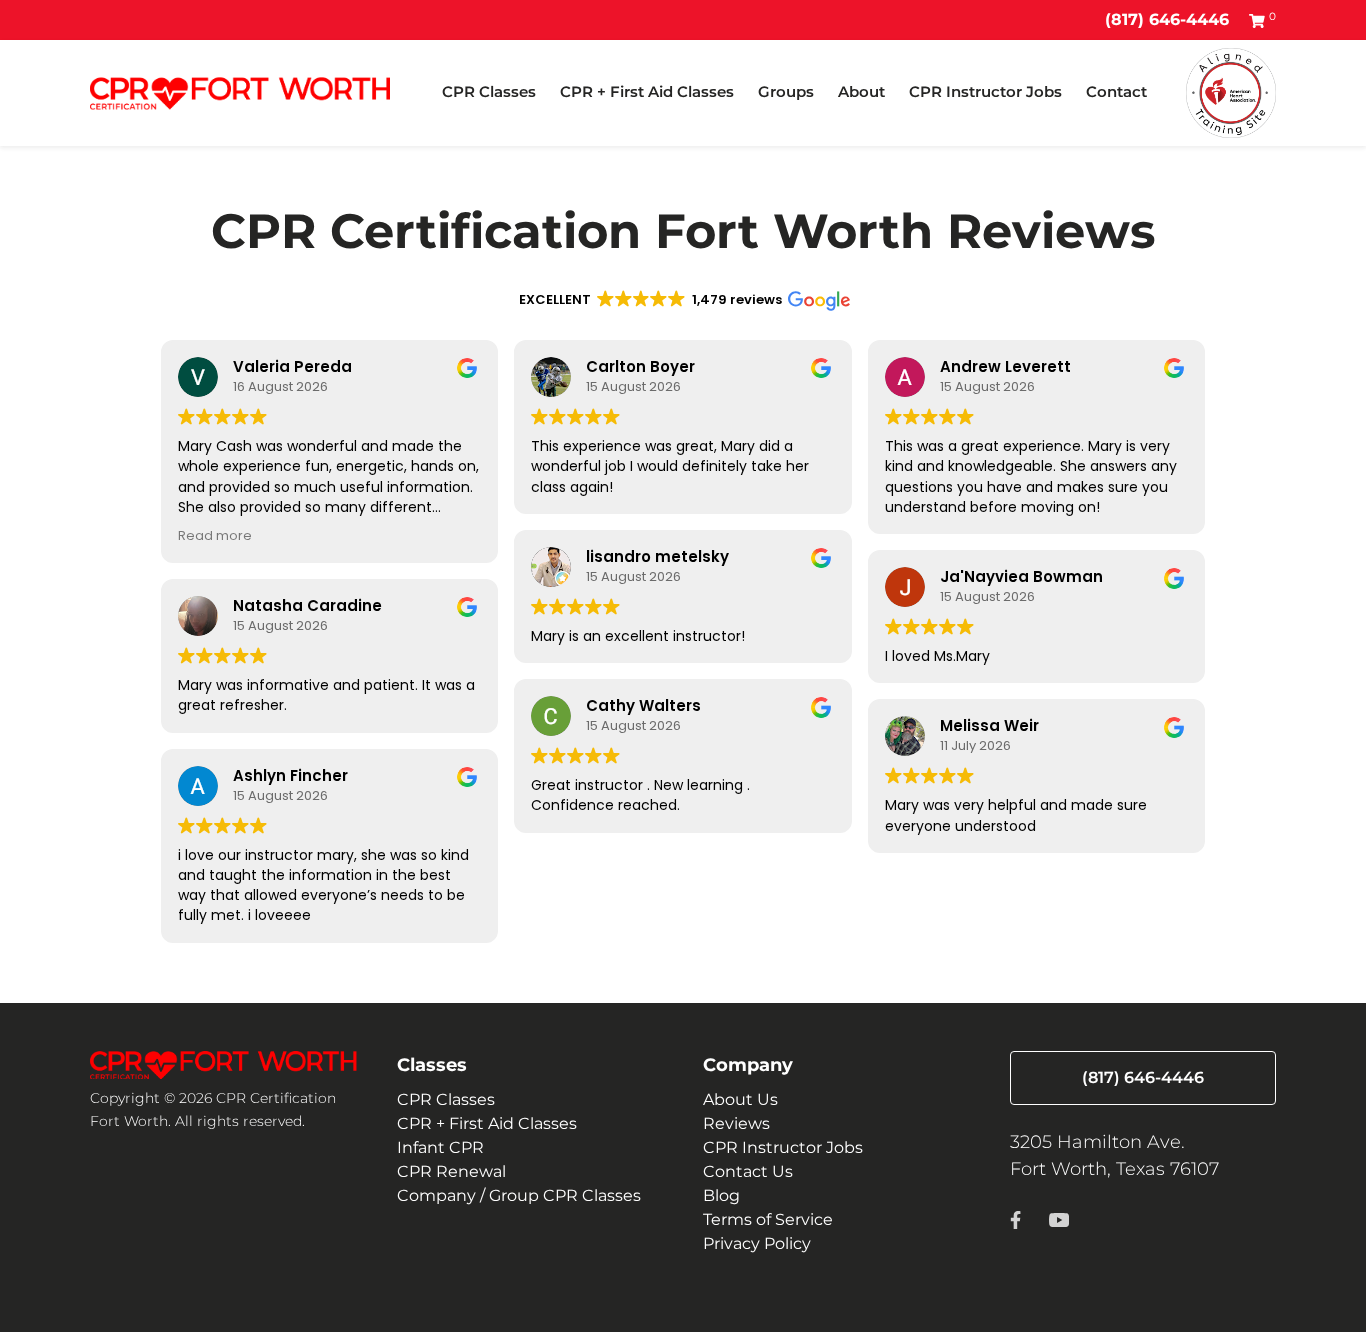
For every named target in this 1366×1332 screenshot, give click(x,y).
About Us (740, 1099)
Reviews (736, 1123)
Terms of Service (768, 1219)
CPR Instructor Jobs (985, 91)
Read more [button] (215, 535)
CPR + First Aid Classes (647, 91)
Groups (786, 91)
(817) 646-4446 (1167, 19)
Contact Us (748, 1171)
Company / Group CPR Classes (519, 1195)
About (861, 91)
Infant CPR (440, 1147)
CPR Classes (489, 91)
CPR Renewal (451, 1171)
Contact (1116, 91)
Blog (721, 1195)
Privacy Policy (757, 1243)
